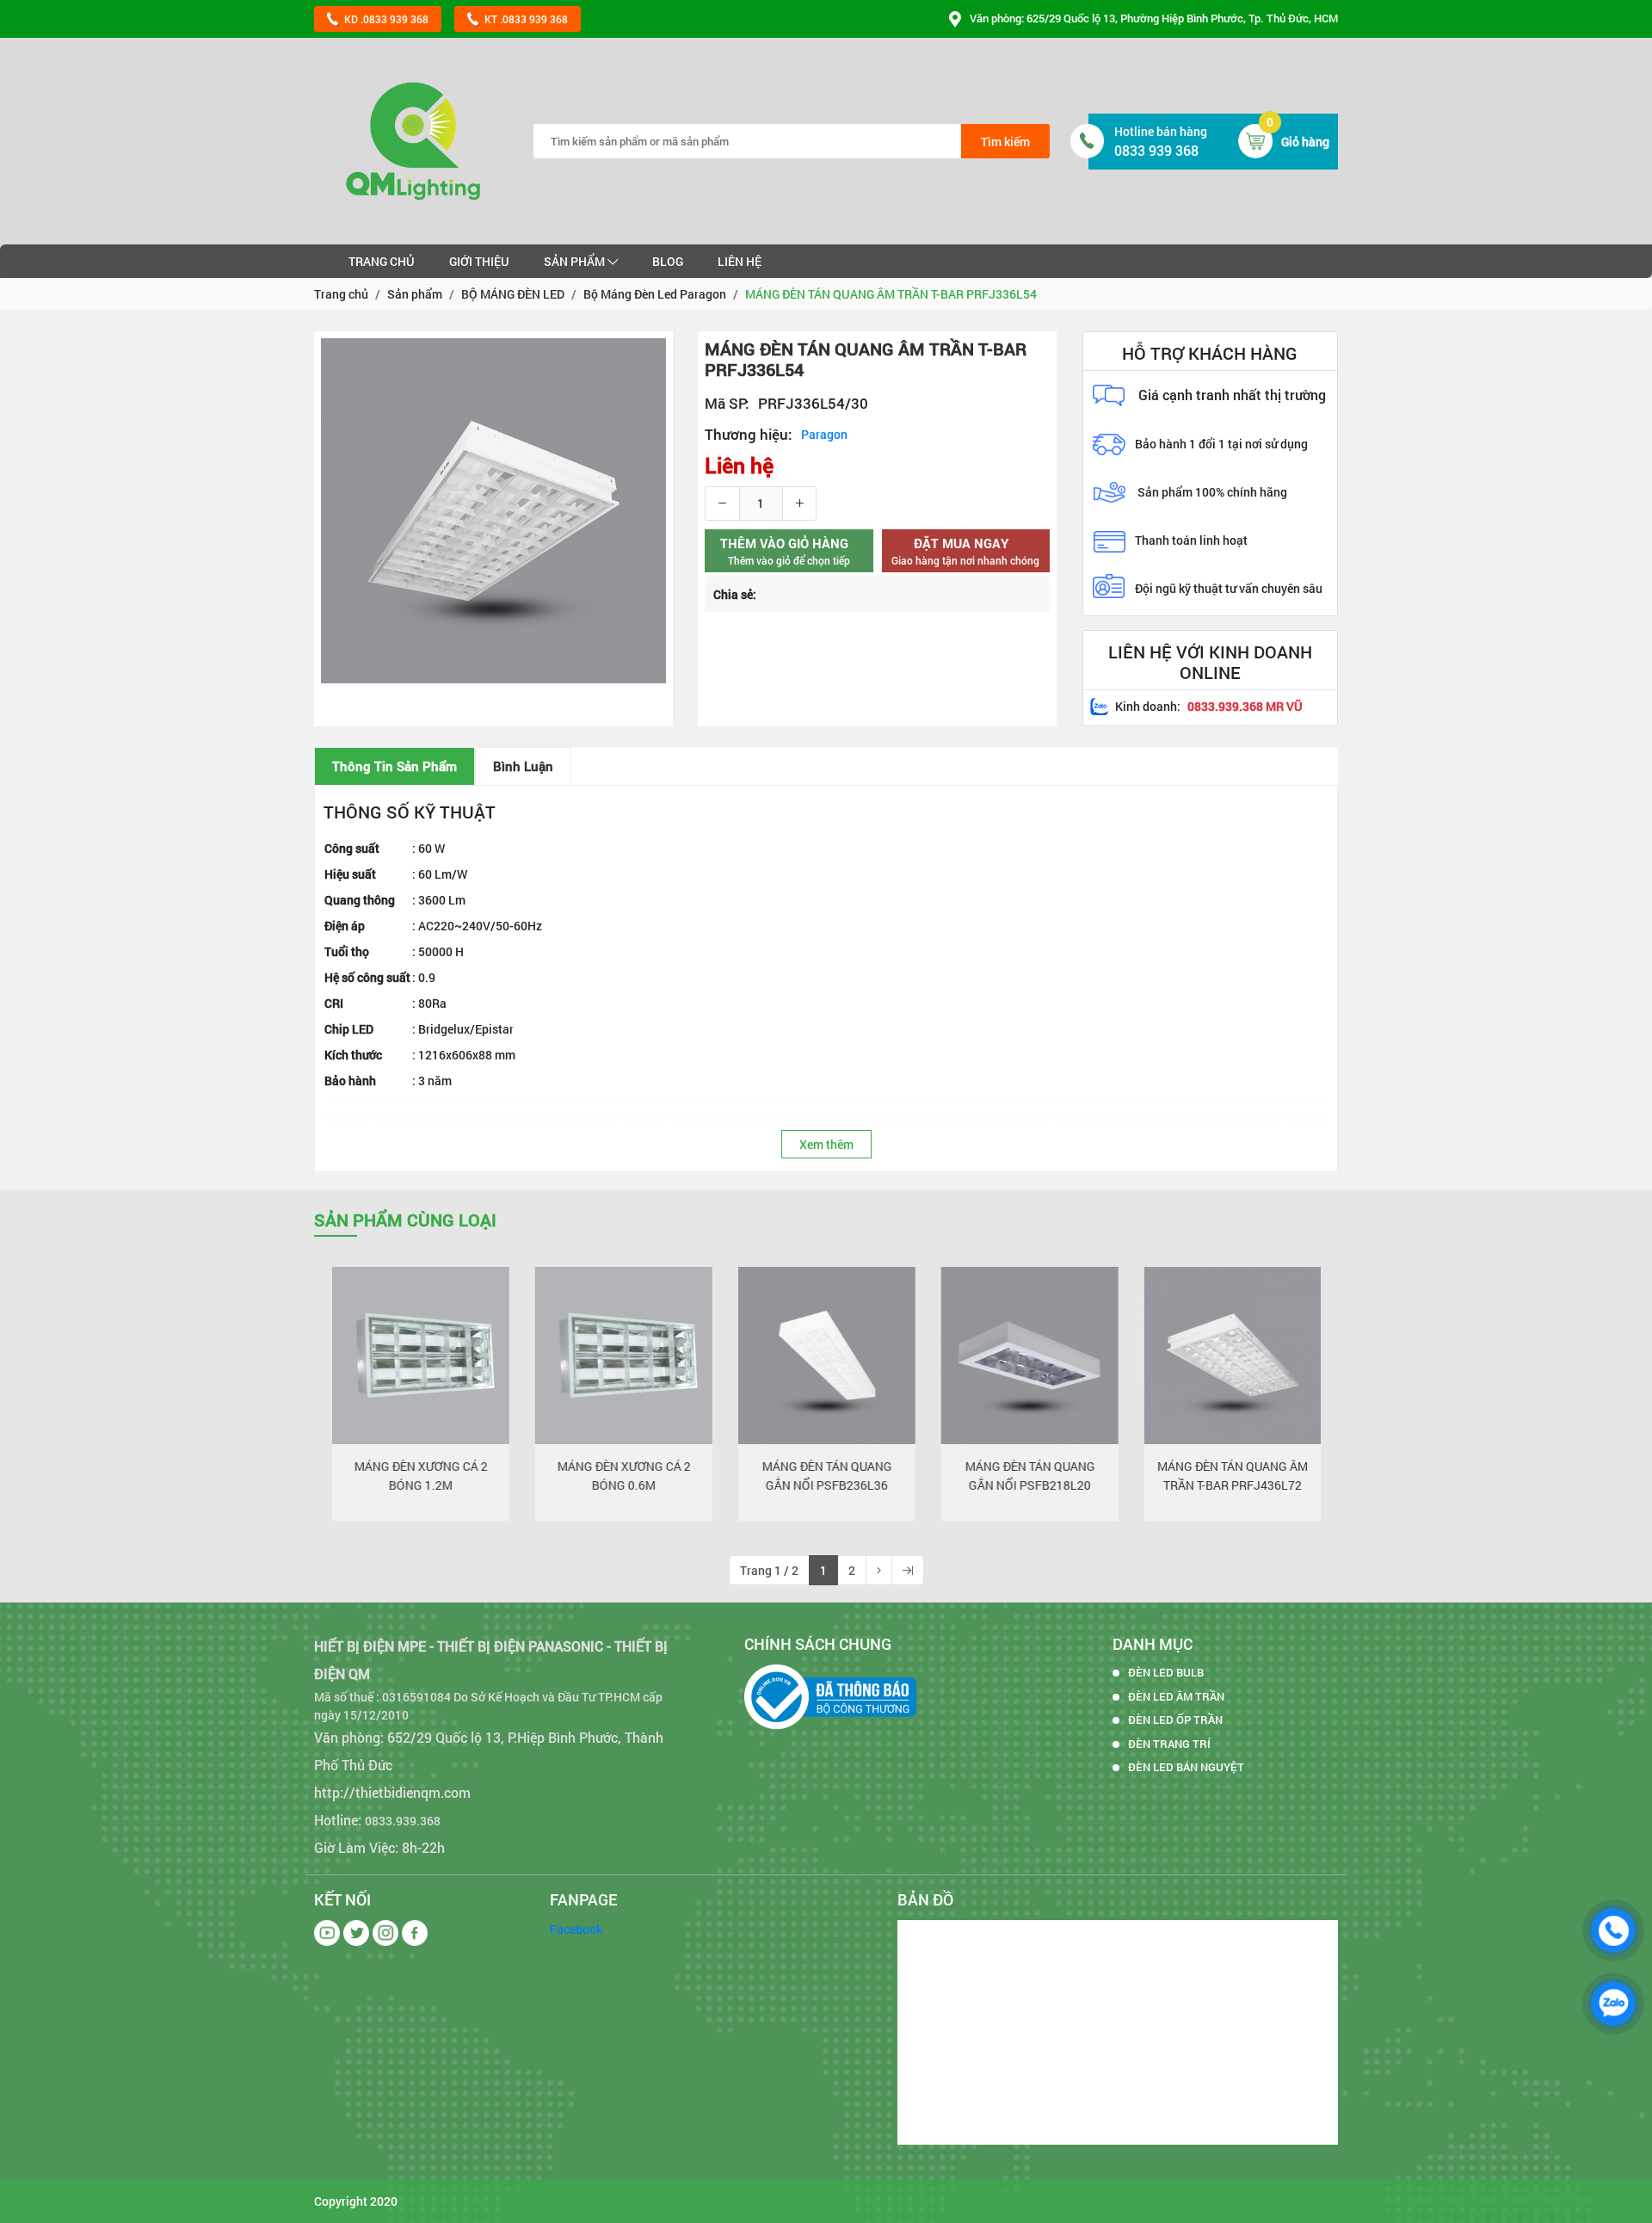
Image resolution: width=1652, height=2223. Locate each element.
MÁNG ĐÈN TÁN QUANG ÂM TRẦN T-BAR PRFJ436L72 (1233, 1476)
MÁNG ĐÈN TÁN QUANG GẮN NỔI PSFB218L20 (1029, 1476)
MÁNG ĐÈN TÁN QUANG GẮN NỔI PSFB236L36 (826, 1476)
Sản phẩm (576, 261)
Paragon (824, 434)
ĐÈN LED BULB (1166, 1672)
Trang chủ (382, 261)
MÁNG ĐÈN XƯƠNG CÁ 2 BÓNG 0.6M (623, 1476)
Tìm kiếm (1005, 142)
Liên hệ (740, 261)
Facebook (576, 1929)
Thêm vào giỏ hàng (379, 1423)
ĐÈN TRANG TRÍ (1169, 1744)
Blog (668, 261)
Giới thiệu (479, 261)
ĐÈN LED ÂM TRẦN (1176, 1696)
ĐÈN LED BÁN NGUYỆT (1186, 1767)
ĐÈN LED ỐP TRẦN (1175, 1720)
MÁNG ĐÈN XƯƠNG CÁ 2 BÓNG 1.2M (420, 1476)
